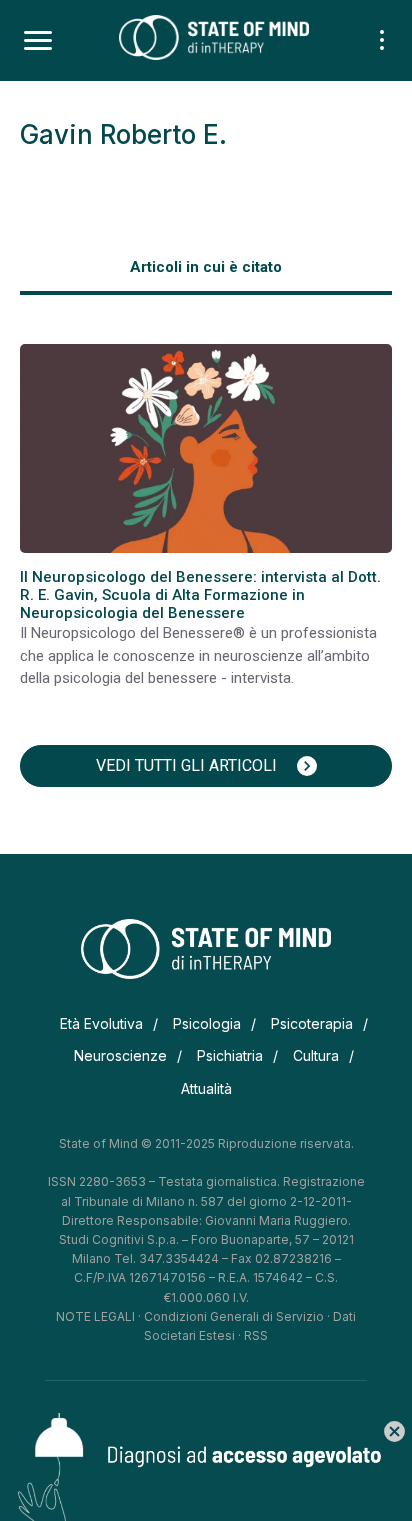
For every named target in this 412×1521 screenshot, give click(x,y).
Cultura (316, 1055)
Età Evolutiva (101, 1023)
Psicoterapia (312, 1023)
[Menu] (38, 41)
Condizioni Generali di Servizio (234, 1316)
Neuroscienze (120, 1055)
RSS (256, 1335)
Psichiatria (230, 1055)
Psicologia (207, 1023)
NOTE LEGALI (95, 1316)
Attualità (206, 1088)
